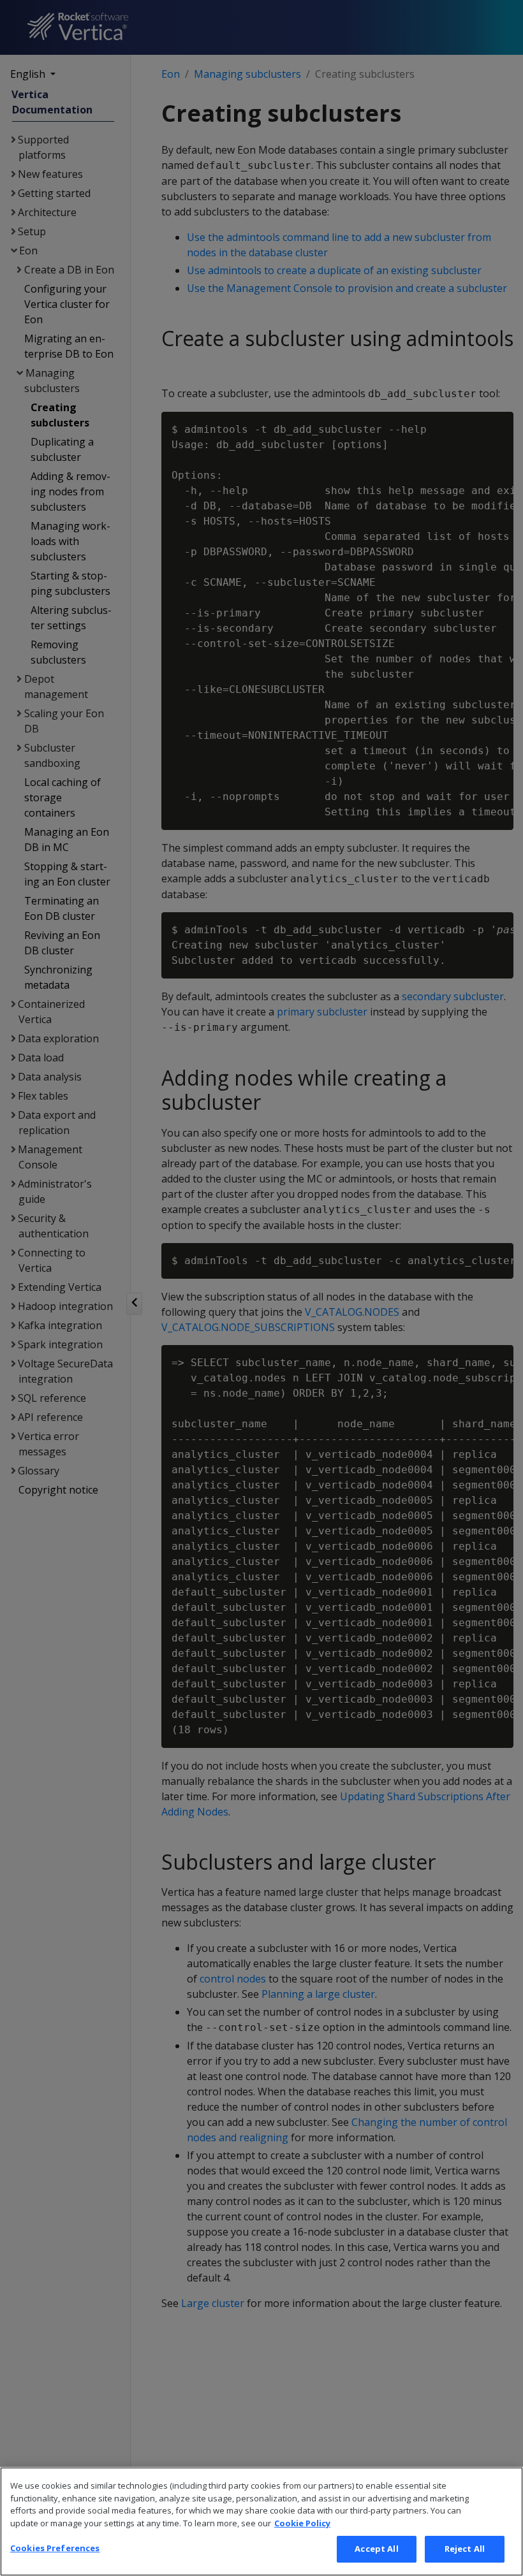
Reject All (465, 2549)
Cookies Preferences (55, 2548)
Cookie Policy (302, 2523)
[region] (261, 2521)
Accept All (376, 2549)
